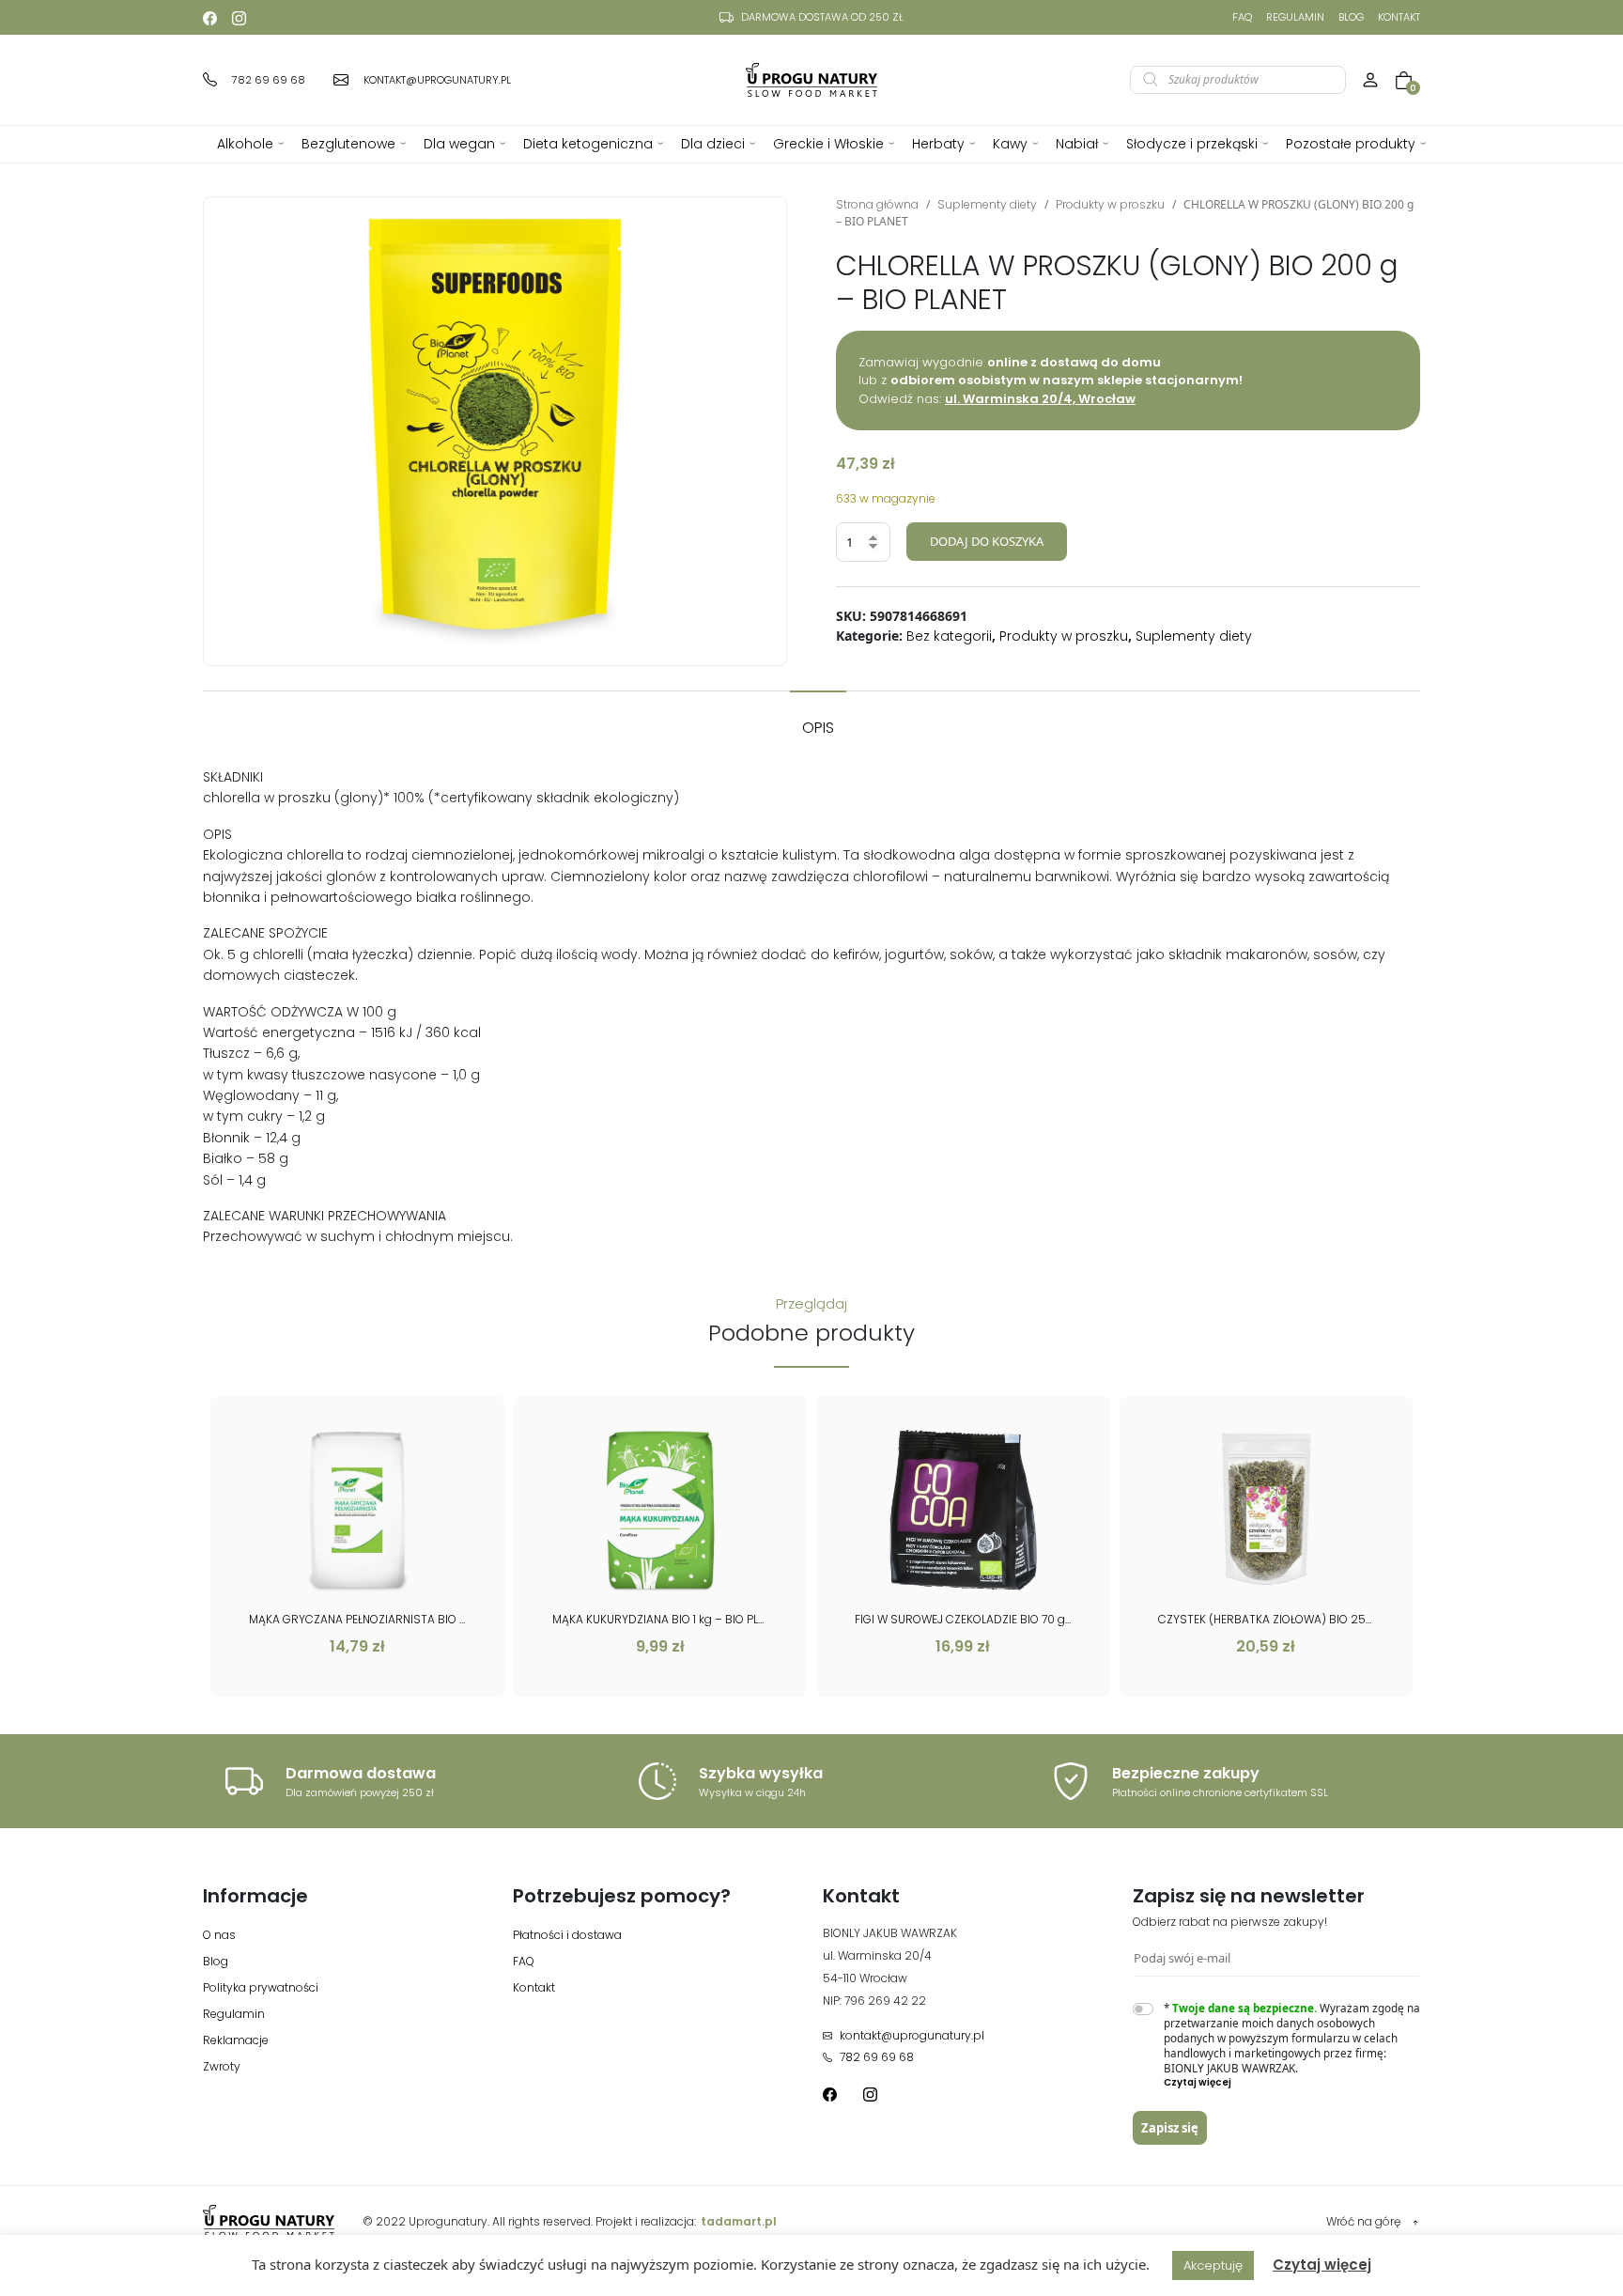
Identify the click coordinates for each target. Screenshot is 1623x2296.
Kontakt (1399, 17)
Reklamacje (236, 2040)
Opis (818, 728)
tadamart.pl (739, 2221)
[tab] (818, 719)
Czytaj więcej (1322, 2265)
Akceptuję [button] (1213, 2265)
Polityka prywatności (261, 1987)
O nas (219, 1935)
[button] (1292, 2083)
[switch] (1143, 2009)
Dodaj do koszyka (987, 541)
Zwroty (222, 2066)
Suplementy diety (987, 204)
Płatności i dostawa (567, 1935)
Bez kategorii (949, 636)
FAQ (1242, 17)
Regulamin (1295, 17)
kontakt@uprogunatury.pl (912, 2035)
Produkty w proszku (1110, 204)
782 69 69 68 (877, 2057)
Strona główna (877, 204)
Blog (1351, 17)
